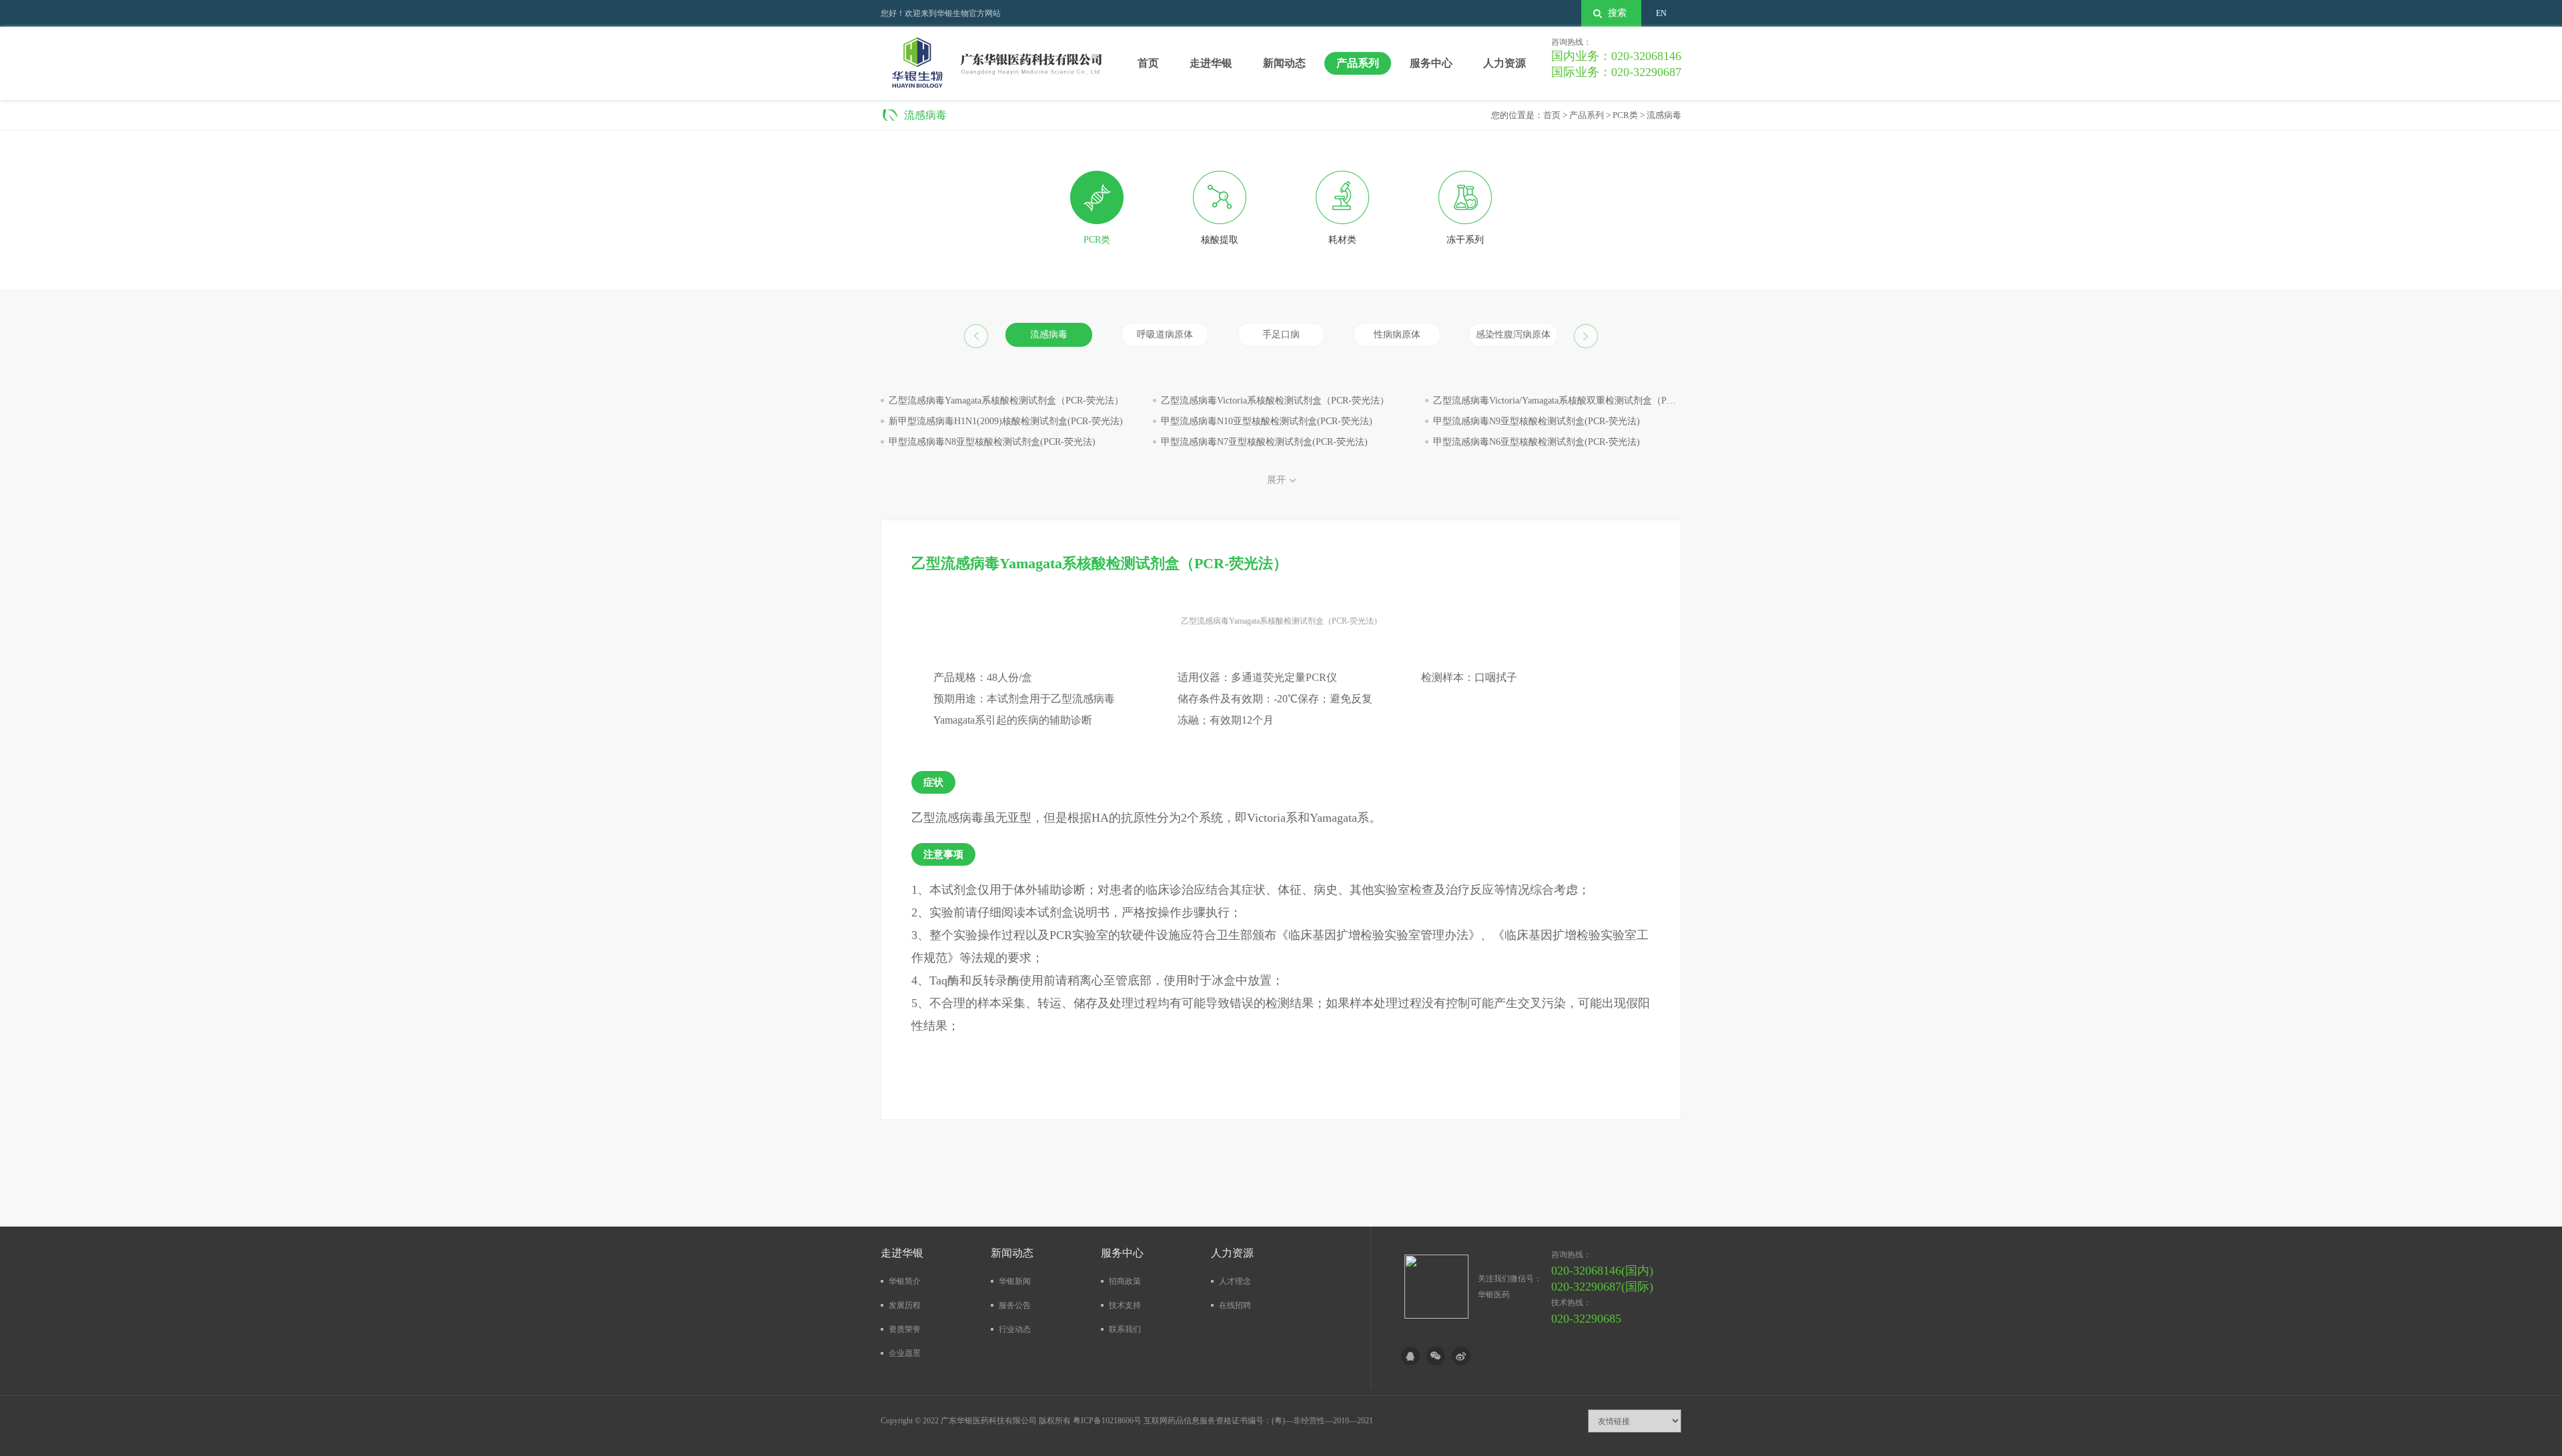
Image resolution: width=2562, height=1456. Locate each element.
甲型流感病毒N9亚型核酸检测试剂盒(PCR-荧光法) (1537, 421)
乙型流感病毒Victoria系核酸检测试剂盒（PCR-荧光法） (1275, 401)
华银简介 (905, 1281)
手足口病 (1281, 334)
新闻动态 (1284, 63)
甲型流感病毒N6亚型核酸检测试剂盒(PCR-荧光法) (1537, 442)
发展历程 (905, 1305)
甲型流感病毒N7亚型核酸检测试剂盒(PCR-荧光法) (1264, 442)
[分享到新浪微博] (1461, 1356)
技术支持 (1125, 1305)
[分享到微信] (1436, 1356)
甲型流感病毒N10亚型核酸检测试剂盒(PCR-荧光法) (1267, 421)
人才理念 (1235, 1281)
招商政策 (1125, 1281)
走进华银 (1211, 63)
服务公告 (1015, 1305)
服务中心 (1431, 63)
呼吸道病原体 (1165, 334)
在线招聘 (1235, 1305)
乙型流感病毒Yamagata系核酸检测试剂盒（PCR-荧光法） (1006, 401)
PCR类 (1625, 115)
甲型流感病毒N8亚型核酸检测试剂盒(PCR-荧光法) (992, 442)
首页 (1148, 63)
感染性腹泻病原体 (1513, 334)
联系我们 (1125, 1329)
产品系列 (1358, 63)
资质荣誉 (905, 1329)
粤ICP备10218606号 (1107, 1421)
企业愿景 (905, 1353)
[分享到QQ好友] (1410, 1356)
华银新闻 (1015, 1281)
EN (1661, 13)
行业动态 (1015, 1329)
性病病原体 (1397, 334)
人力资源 (1505, 63)
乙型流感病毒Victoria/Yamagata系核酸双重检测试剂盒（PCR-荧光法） (1576, 401)
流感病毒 (1664, 115)
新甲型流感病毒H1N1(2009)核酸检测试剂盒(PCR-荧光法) (1006, 421)
